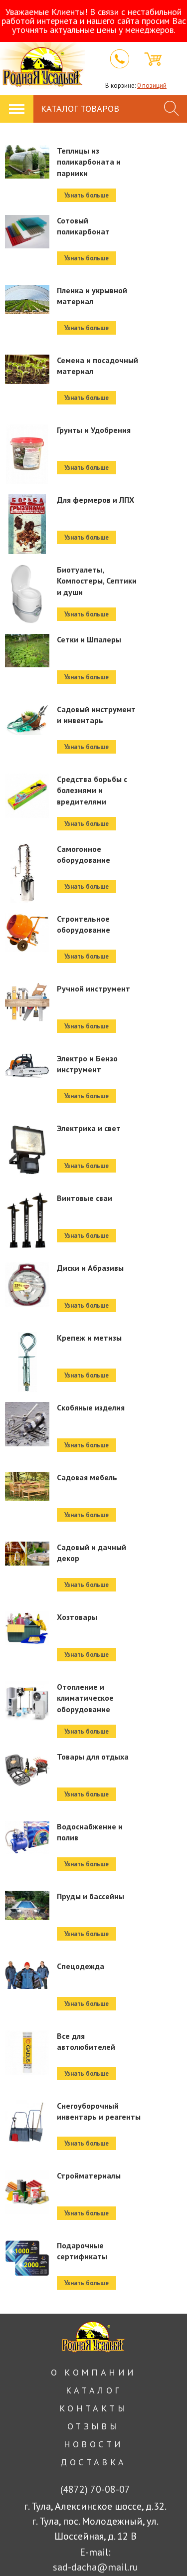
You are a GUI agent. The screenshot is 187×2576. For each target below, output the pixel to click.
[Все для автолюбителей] (27, 2080)
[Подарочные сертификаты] (27, 2290)
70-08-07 (95, 2489)
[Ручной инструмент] (27, 1033)
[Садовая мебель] (27, 1522)
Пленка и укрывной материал (92, 296)
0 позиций (152, 86)
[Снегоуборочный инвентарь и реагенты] (27, 2150)
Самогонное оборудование (84, 854)
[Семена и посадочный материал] (27, 404)
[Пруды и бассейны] (27, 1941)
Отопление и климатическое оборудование (85, 1698)
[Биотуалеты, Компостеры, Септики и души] (27, 614)
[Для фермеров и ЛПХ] (27, 544)
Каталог (94, 2390)
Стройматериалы (89, 2176)
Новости (94, 2444)
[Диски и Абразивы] (27, 1312)
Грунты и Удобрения (94, 430)
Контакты (93, 2408)
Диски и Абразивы (90, 1268)
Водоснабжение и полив (90, 1832)
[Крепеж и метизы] (27, 1382)
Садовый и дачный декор (92, 1553)
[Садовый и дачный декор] (27, 1591)
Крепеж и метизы (89, 1338)
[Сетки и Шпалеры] (27, 684)
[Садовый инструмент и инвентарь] (27, 754)
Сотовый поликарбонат (83, 226)
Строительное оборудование (84, 924)
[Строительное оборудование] (27, 963)
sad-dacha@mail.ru (95, 2567)
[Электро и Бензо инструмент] (27, 1103)
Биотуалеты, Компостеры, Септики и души (97, 581)
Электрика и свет (89, 1128)
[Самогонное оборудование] (27, 893)
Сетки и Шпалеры (89, 639)
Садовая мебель (87, 1477)
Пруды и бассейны (91, 1896)
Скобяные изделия (91, 1407)
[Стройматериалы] (27, 2220)
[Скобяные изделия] (27, 1452)
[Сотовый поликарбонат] (27, 265)
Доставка (93, 2462)
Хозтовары (77, 1617)
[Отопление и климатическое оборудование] (27, 1731)
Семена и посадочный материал (97, 366)
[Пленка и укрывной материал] (27, 335)
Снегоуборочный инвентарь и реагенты (99, 2111)
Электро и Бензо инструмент (87, 1064)
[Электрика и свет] (27, 1173)
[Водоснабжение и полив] (27, 1871)
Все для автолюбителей (86, 2041)
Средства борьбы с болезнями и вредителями (92, 790)
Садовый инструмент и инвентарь (96, 715)
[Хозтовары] (27, 1661)
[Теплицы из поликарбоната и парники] (27, 195)
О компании (94, 2372)
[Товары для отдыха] (27, 1801)
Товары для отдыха (93, 1757)
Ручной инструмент (93, 989)
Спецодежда (81, 1966)
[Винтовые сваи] (27, 1242)
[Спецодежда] (27, 2010)
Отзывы (93, 2426)
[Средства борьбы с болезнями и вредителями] (27, 823)
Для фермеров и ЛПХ (95, 500)
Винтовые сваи (85, 1198)
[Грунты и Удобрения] (27, 474)
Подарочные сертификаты (82, 2251)
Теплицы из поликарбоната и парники (89, 162)
